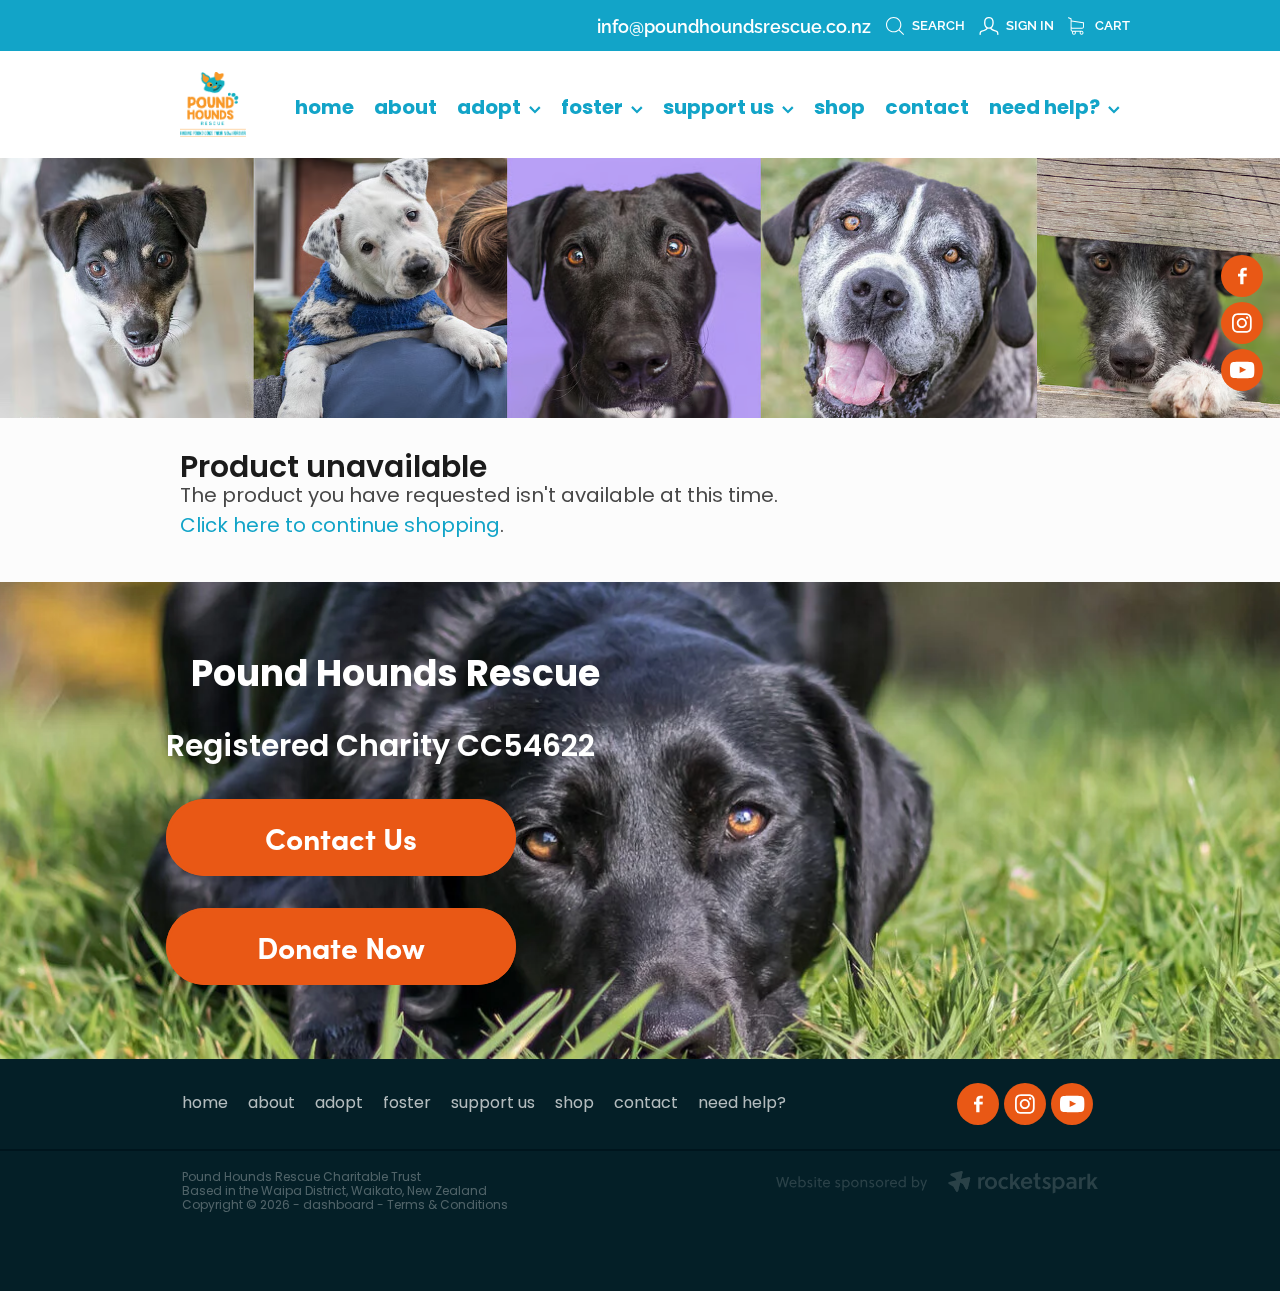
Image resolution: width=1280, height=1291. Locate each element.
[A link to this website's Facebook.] (1242, 276)
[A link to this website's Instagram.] (1242, 323)
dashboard (338, 1206)
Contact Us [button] (341, 837)
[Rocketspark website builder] (937, 1184)
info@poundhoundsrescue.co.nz (734, 24)
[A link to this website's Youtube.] (1242, 370)
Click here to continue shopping (340, 527)
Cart (1111, 24)
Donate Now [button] (341, 946)
